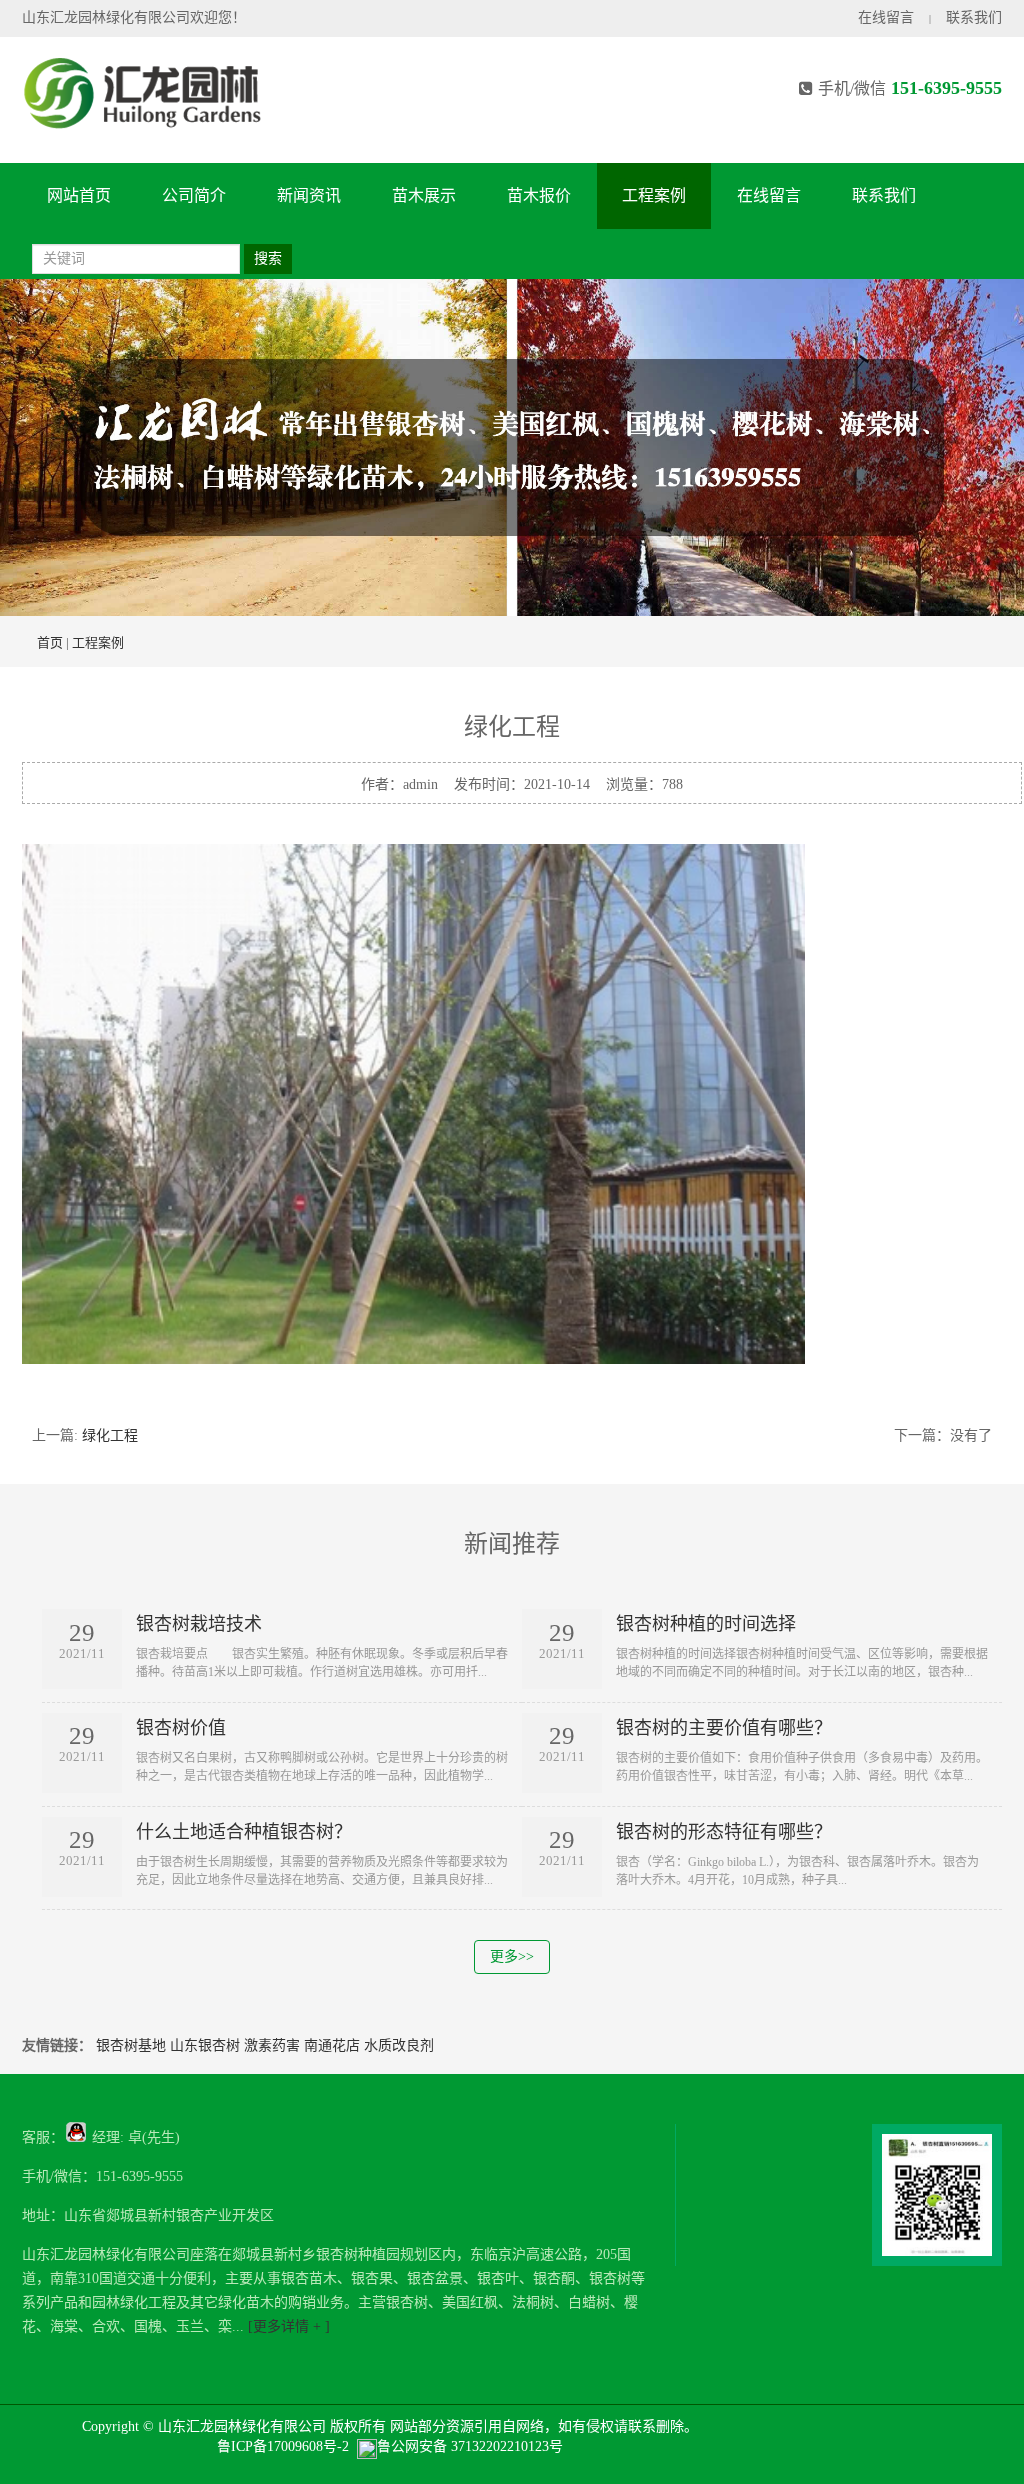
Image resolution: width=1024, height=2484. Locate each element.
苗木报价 (539, 195)
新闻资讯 (309, 195)
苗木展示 (424, 195)
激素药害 (272, 2045)
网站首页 (79, 195)
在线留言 (886, 17)
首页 (50, 642)
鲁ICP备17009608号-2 (283, 2446)
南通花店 (332, 2045)
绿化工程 (110, 1435)
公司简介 (194, 195)
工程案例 (654, 195)
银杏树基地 (131, 2045)
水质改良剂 (399, 2045)
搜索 (268, 258)
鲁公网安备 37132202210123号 (470, 2446)
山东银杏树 (205, 2045)
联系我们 (974, 17)
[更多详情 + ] (287, 2326)
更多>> (512, 1956)
